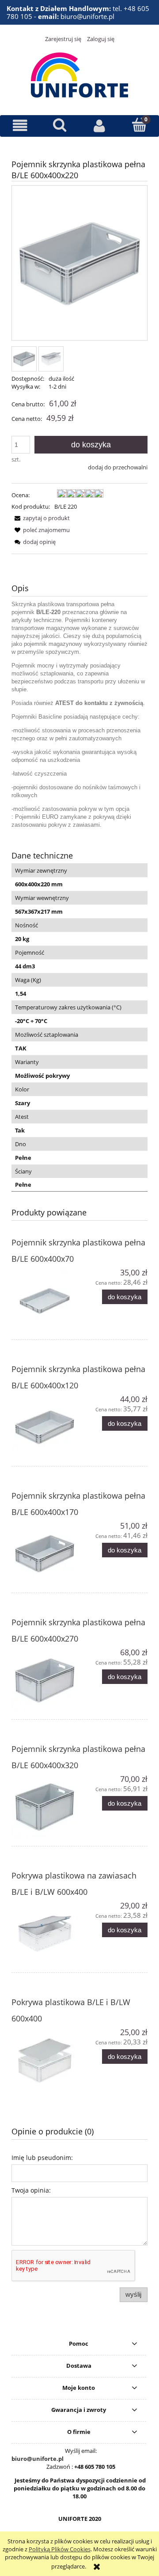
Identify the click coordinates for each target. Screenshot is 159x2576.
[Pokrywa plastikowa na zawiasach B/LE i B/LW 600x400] (45, 1934)
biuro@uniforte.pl (38, 2459)
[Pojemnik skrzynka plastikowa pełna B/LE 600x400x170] (45, 1554)
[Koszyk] (139, 125)
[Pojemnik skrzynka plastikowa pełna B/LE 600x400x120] (45, 1427)
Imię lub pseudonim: (42, 2158)
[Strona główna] (79, 74)
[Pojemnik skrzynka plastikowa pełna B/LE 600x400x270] (45, 1680)
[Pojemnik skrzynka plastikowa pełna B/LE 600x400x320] (45, 1807)
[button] (20, 126)
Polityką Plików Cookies (60, 2549)
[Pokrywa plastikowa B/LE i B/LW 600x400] (45, 2060)
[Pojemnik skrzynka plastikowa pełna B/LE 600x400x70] (45, 1301)
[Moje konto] (99, 126)
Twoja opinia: (31, 2190)
